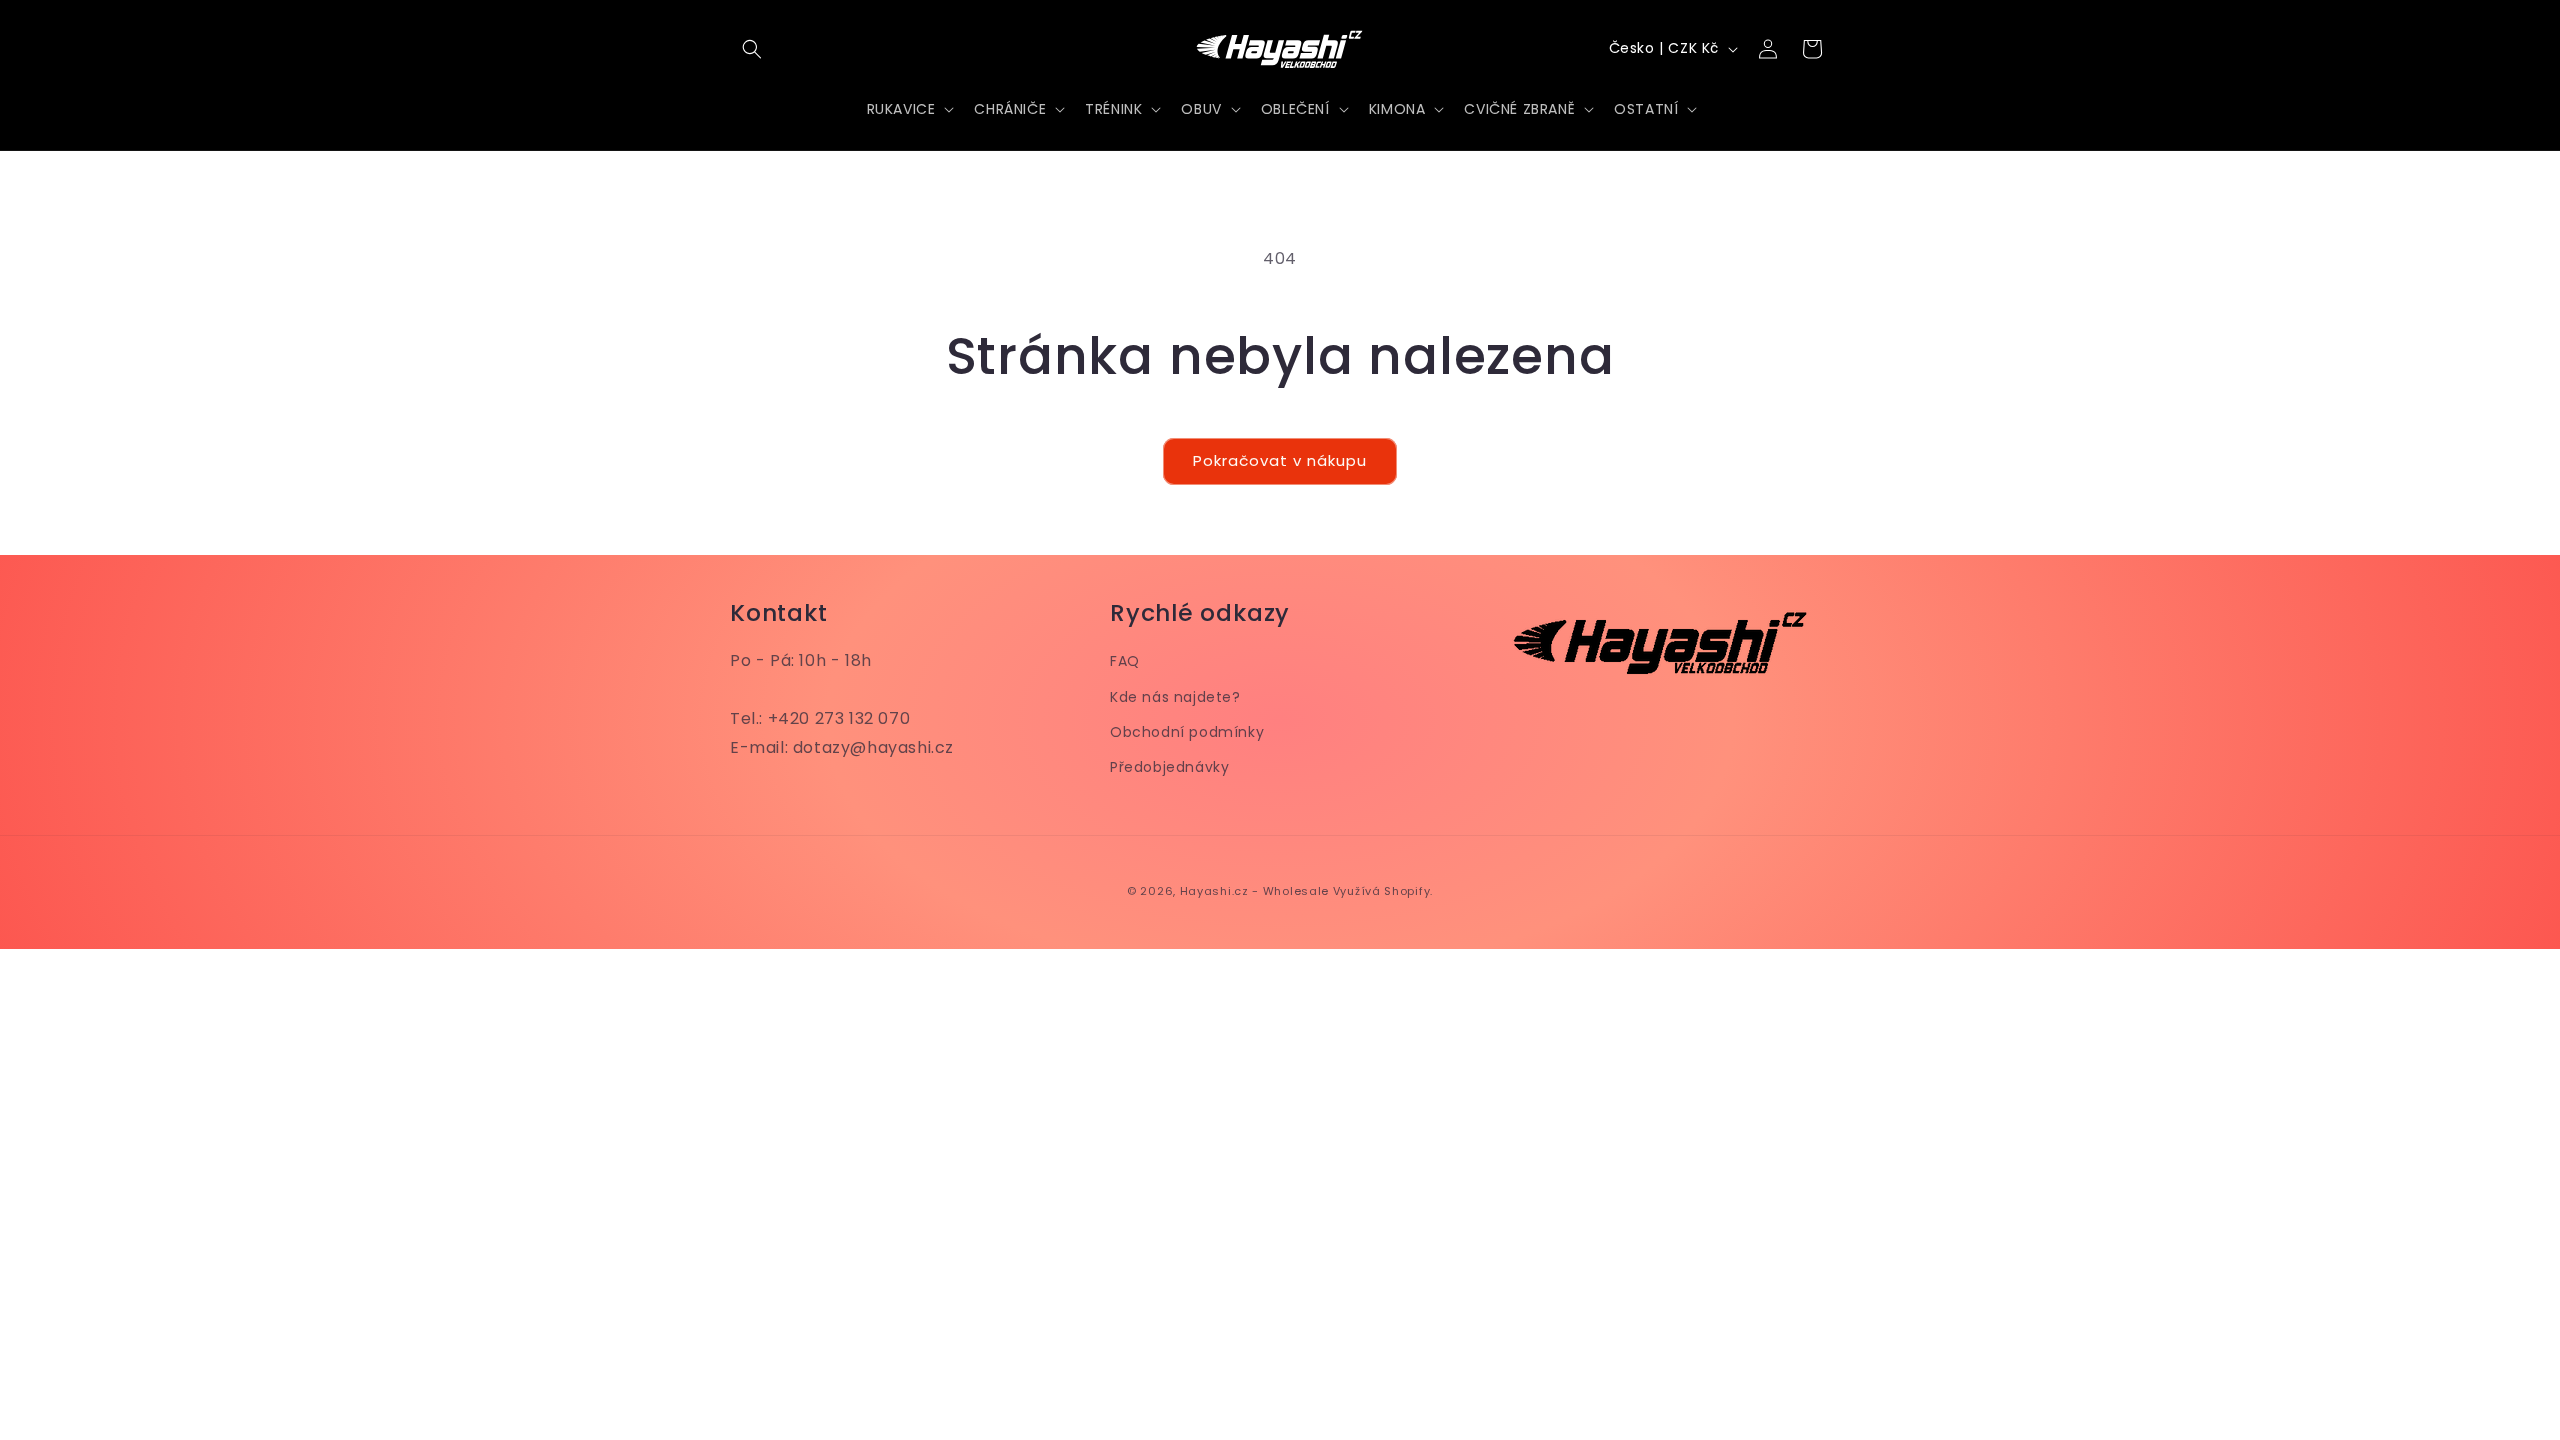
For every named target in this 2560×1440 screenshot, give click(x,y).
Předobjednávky (1169, 767)
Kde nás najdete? (1175, 697)
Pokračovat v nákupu (1280, 460)
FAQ (1125, 661)
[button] (752, 49)
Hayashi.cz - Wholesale (1254, 891)
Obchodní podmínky (1187, 732)
